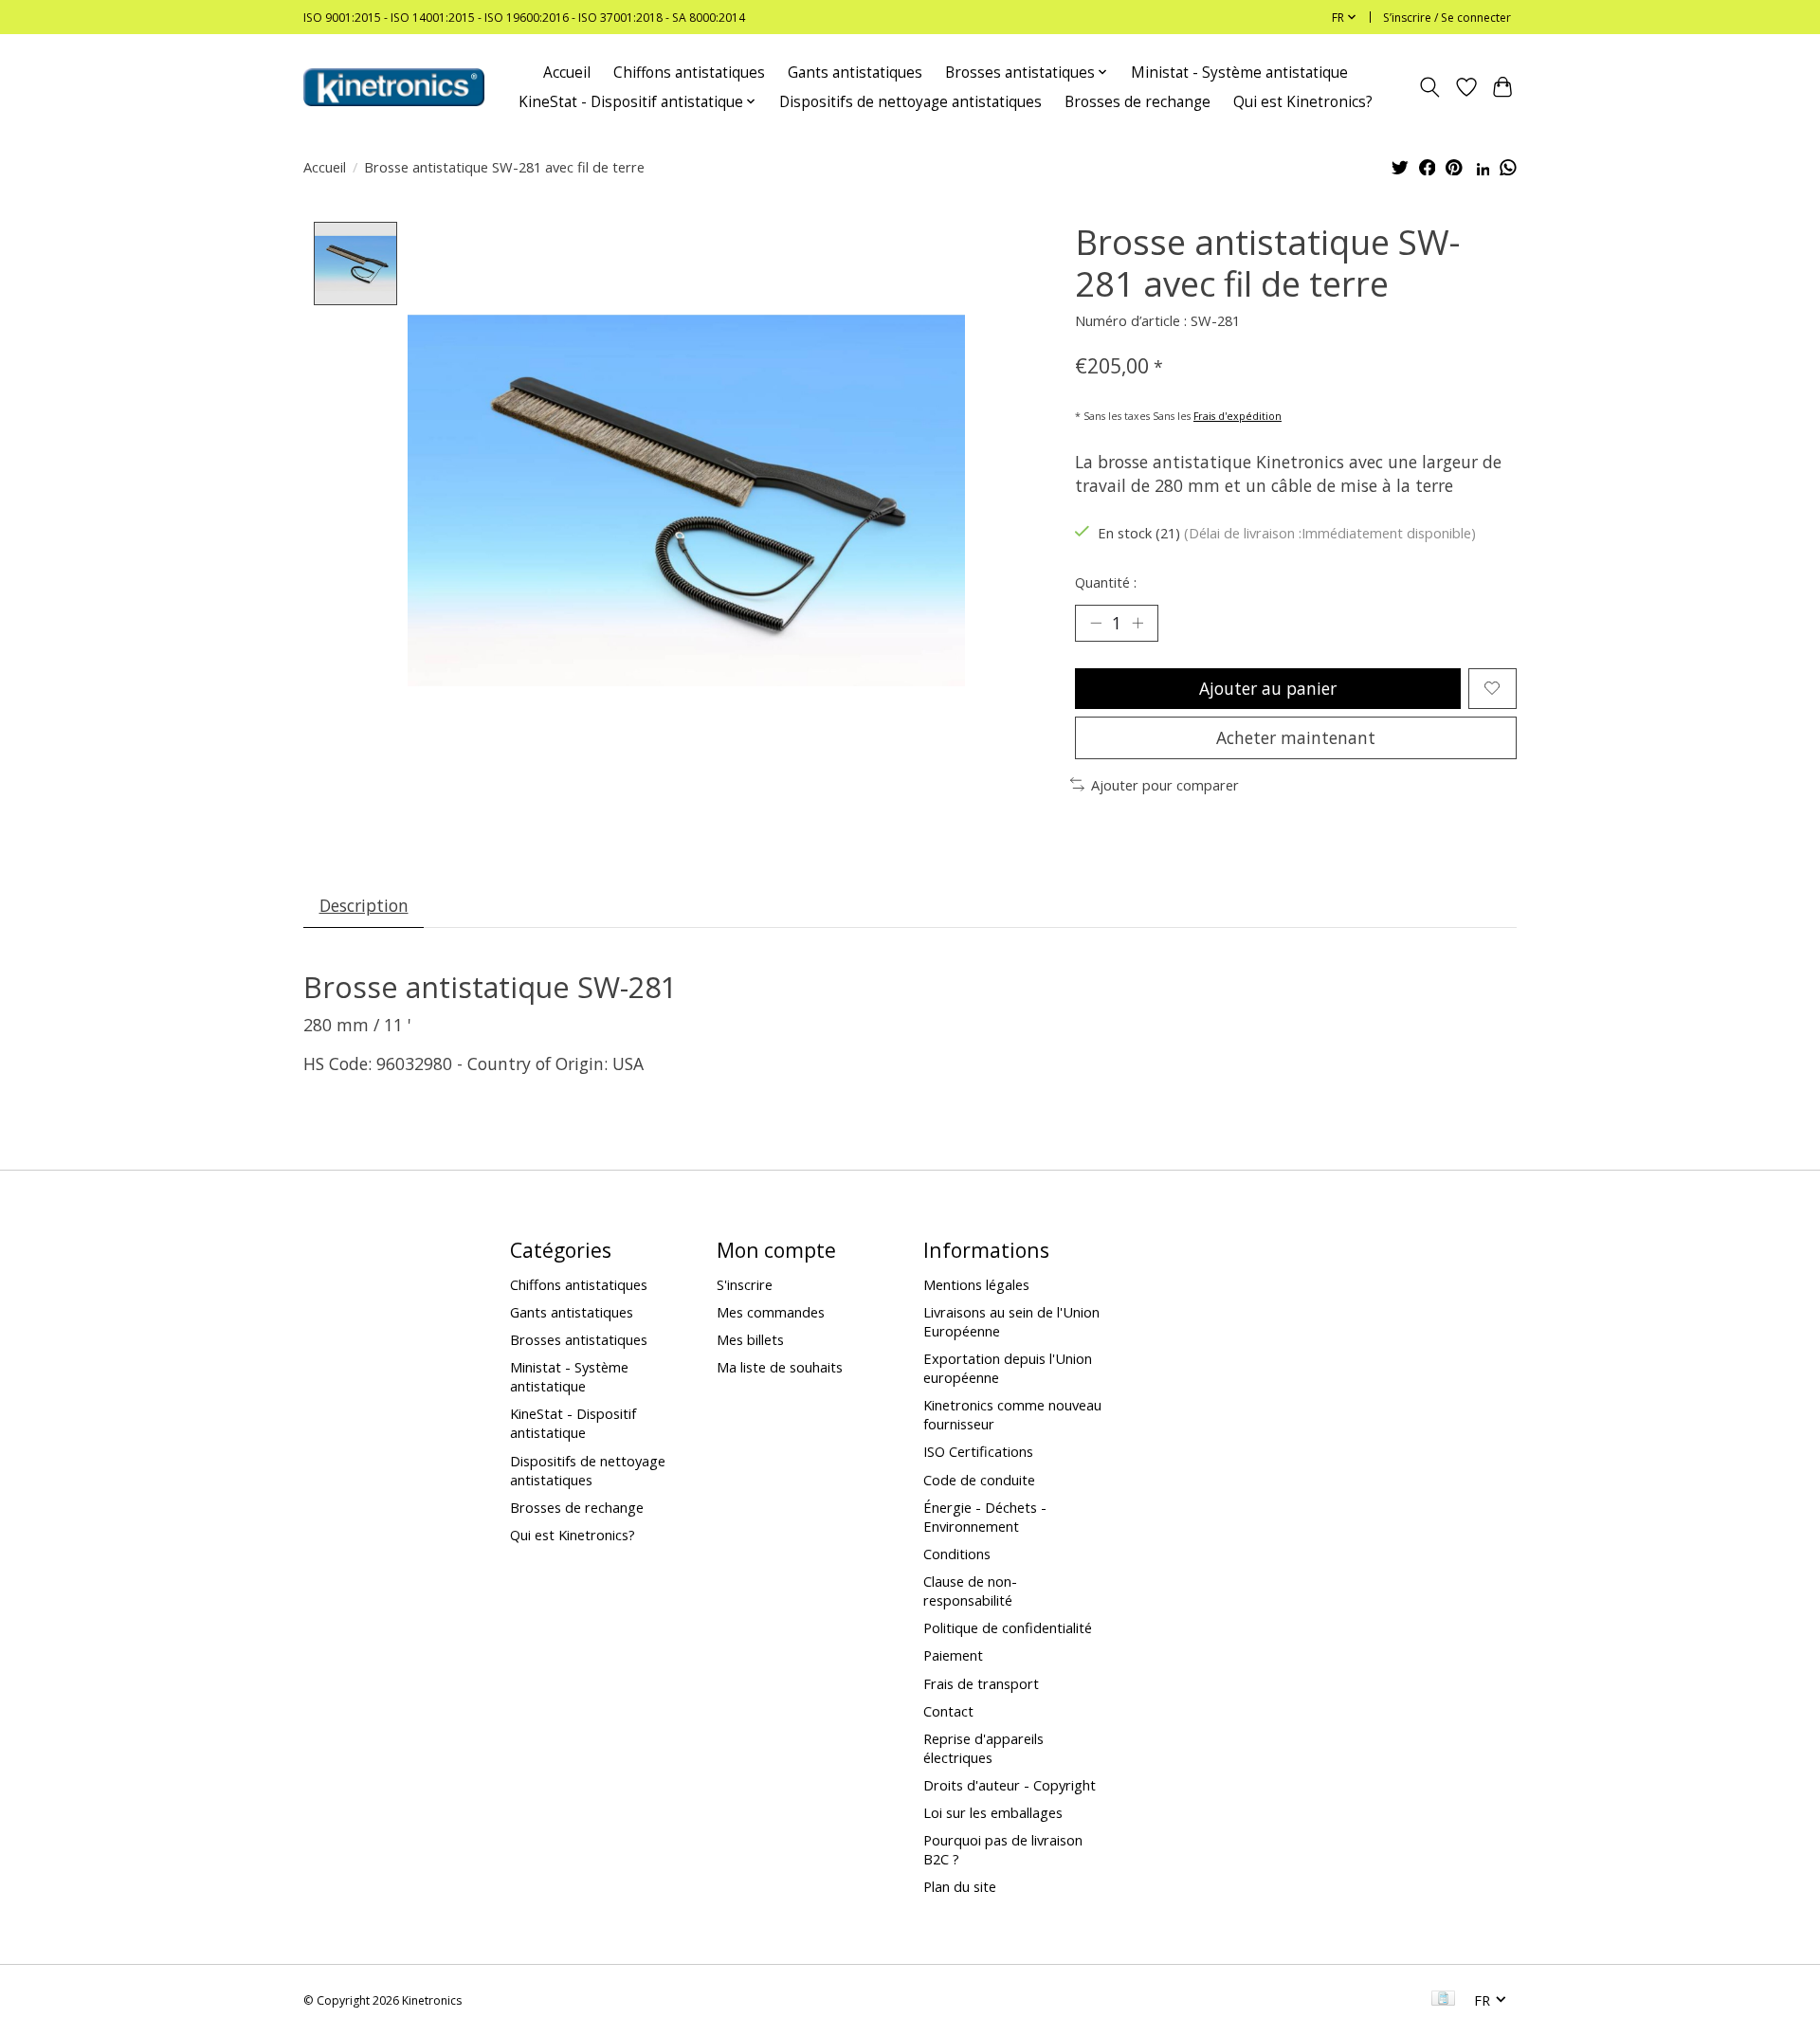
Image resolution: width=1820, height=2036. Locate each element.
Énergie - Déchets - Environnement (985, 1517)
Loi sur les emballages (993, 1812)
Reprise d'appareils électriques (983, 1748)
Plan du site (960, 1886)
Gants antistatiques (855, 73)
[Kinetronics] (394, 87)
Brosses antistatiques (579, 1339)
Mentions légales (976, 1284)
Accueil (567, 73)
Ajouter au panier (1268, 688)
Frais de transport (981, 1683)
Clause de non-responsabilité (970, 1591)
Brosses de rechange (1137, 102)
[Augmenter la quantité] (1137, 623)
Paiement (953, 1655)
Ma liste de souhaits (780, 1367)
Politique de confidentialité (1008, 1627)
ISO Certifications (978, 1451)
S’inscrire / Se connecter (1447, 18)
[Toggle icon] (1430, 87)
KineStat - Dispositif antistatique (573, 1423)
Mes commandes (771, 1312)
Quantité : (1106, 582)
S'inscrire (745, 1284)
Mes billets (750, 1339)
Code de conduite (979, 1480)
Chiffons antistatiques (689, 73)
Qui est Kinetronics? (1303, 102)
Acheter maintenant (1296, 737)
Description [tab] (364, 905)
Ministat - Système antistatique (1239, 73)
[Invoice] (1443, 2000)
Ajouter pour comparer (1165, 785)
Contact (948, 1711)
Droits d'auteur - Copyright (1010, 1785)
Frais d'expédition (1238, 416)
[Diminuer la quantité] (1096, 623)
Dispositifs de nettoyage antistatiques (910, 102)
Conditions (957, 1554)
